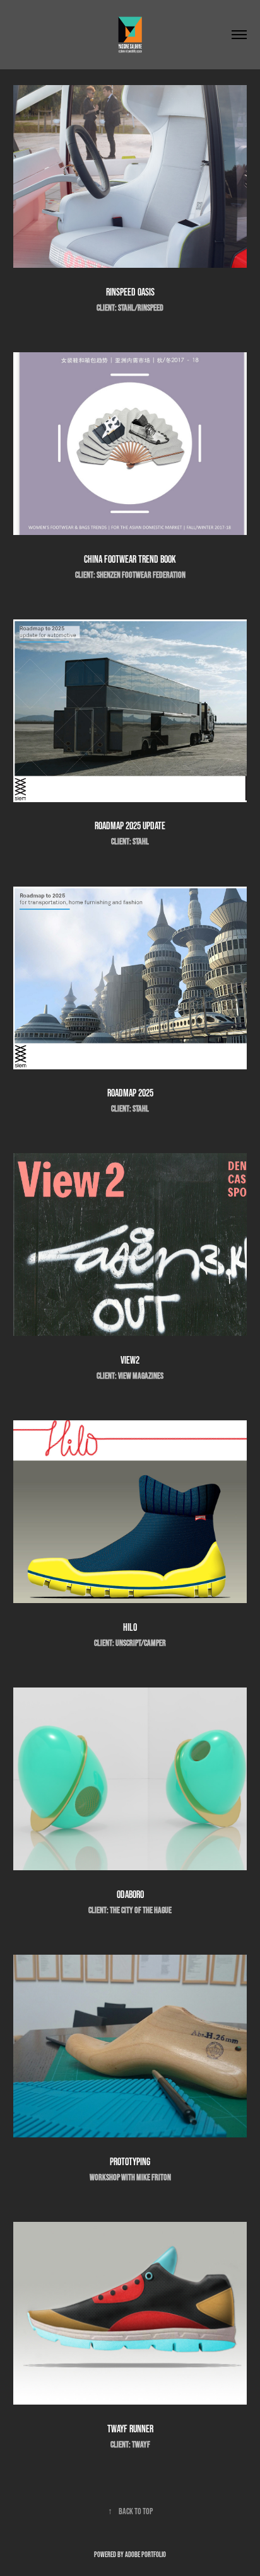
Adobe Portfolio (145, 2554)
